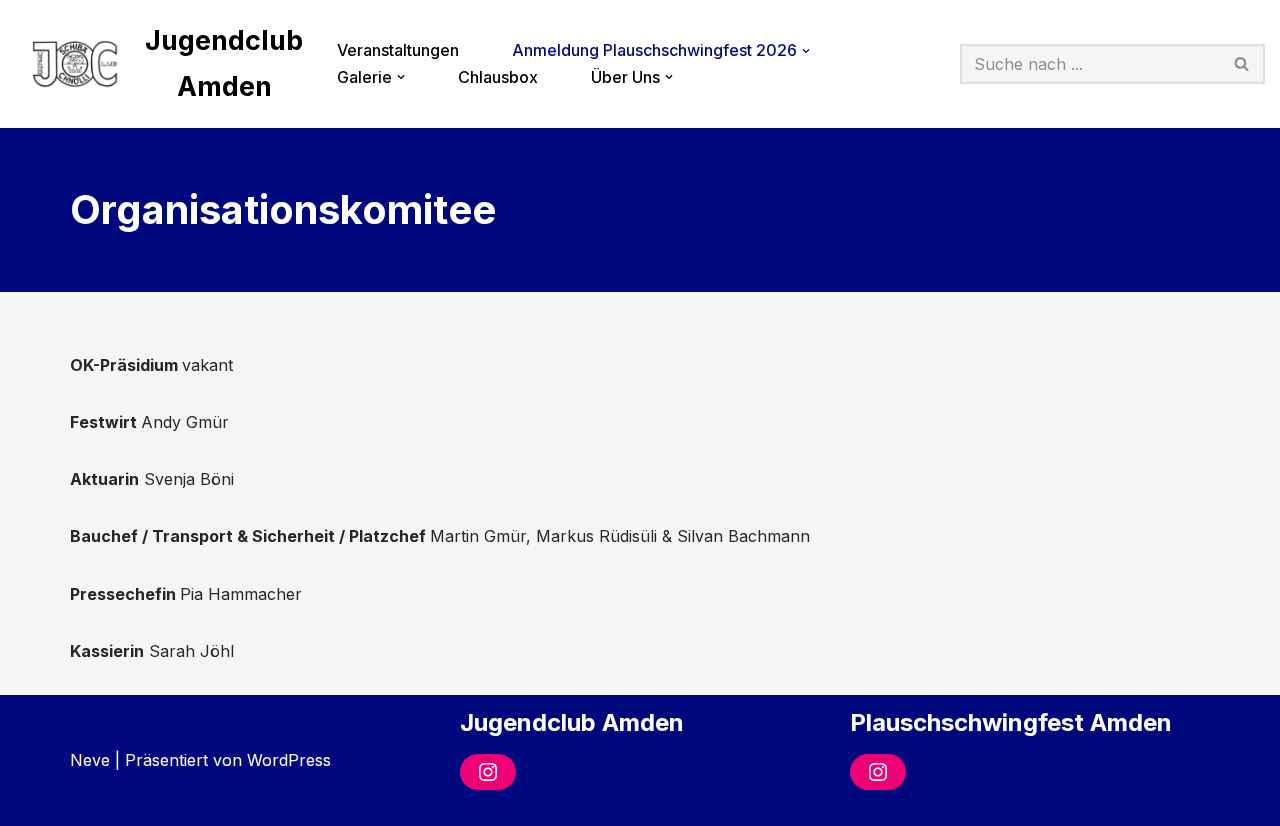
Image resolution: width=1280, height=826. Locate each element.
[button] (806, 51)
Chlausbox (498, 77)
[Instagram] (488, 772)
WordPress (289, 760)
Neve (90, 760)
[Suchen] (1242, 64)
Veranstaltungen (398, 50)
